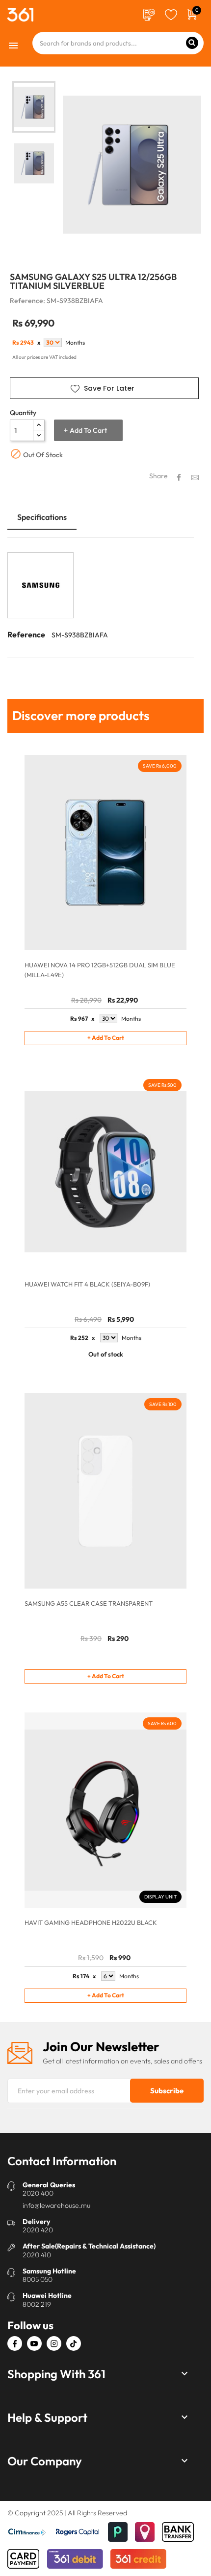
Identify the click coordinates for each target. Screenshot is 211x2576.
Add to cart (88, 430)
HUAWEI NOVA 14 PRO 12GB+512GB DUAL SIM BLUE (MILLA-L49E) (100, 970)
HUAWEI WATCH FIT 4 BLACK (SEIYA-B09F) (87, 1284)
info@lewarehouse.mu (56, 2205)
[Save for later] (171, 14)
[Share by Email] (195, 477)
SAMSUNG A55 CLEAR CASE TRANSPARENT (89, 1603)
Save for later (109, 388)
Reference (26, 634)
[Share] (179, 477)
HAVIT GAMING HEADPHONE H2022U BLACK (91, 1922)
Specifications (42, 517)
